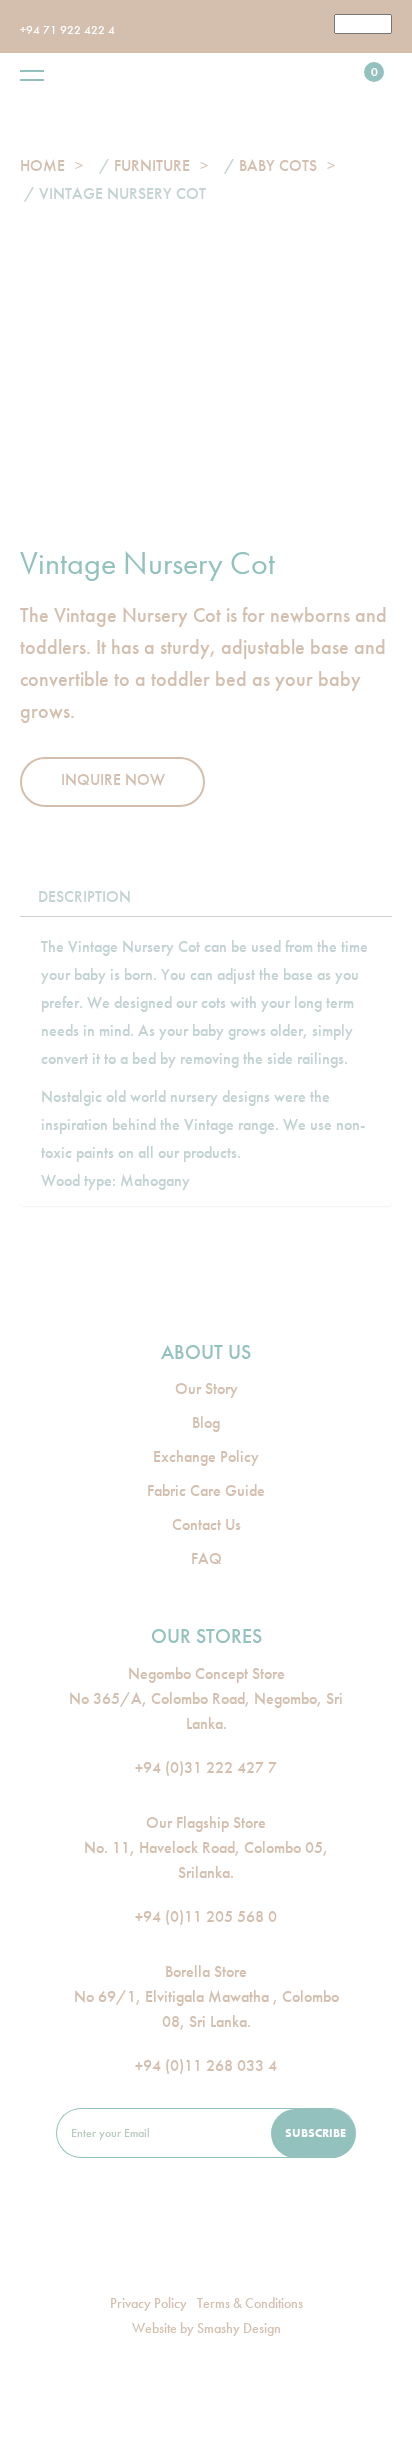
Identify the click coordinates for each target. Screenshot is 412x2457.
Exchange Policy (206, 1456)
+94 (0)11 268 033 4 (206, 2065)
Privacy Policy (148, 2303)
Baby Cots (278, 165)
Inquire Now (113, 779)
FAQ (206, 1558)
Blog (206, 1422)
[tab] (84, 897)
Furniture (152, 165)
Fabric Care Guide (206, 1490)
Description (84, 896)
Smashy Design (239, 2328)
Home (42, 165)
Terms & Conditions (250, 2303)
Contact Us (206, 1524)
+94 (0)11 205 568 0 (206, 1916)
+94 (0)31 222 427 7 (206, 1767)
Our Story (206, 1388)
